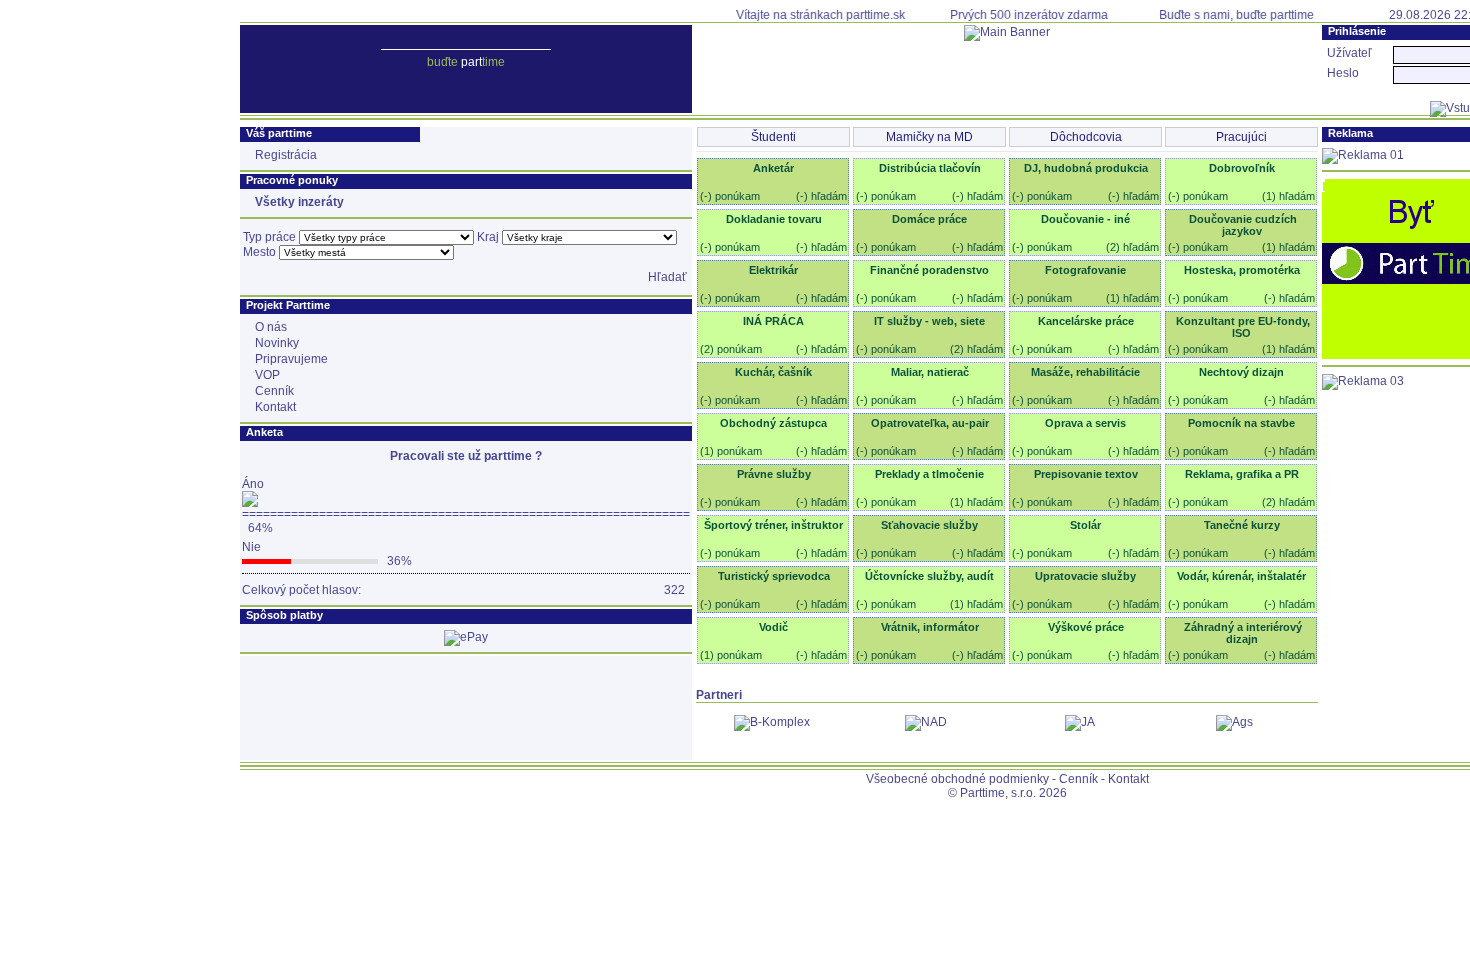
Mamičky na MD (929, 137)
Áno (253, 484)
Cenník (1078, 779)
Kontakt (1128, 779)
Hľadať (667, 277)
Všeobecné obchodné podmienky (957, 779)
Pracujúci (1241, 137)
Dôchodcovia (1086, 137)
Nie (251, 547)
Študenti (773, 137)
